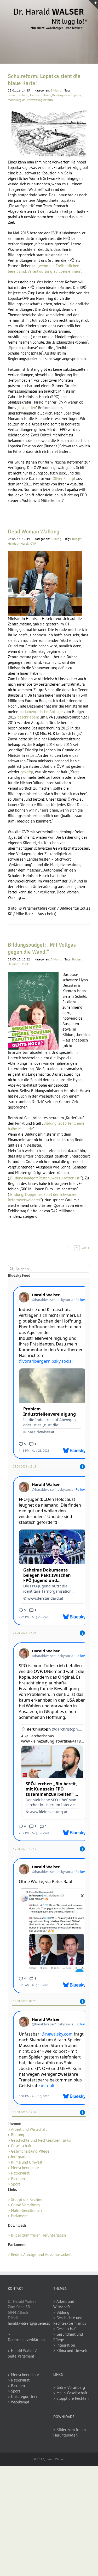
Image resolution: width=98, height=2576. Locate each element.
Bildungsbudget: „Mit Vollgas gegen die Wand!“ (42, 948)
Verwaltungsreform (40, 100)
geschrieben (28, 717)
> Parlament (18, 2216)
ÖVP (33, 543)
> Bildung (16, 2135)
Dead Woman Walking (34, 532)
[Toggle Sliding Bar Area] (93, 5)
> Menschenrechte (24, 2168)
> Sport (14, 2184)
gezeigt (27, 772)
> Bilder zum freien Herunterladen (37, 2235)
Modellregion (17, 100)
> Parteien (16, 2179)
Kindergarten (61, 95)
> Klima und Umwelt (25, 2162)
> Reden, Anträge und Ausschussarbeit (40, 2254)
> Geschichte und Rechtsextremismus (39, 2140)
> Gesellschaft (20, 2146)
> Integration (19, 2157)
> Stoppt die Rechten (26, 2199)
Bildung (56, 90)
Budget (77, 539)
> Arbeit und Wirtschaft (27, 2129)
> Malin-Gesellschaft (25, 2210)
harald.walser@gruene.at (29, 2323)
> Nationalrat (19, 2173)
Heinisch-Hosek (41, 95)
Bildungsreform (18, 95)
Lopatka (77, 95)
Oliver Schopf (64, 479)
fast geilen (27, 408)
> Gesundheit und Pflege (29, 2151)
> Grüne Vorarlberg (24, 2205)
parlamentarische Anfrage (41, 712)
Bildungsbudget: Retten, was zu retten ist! (45, 1178)
